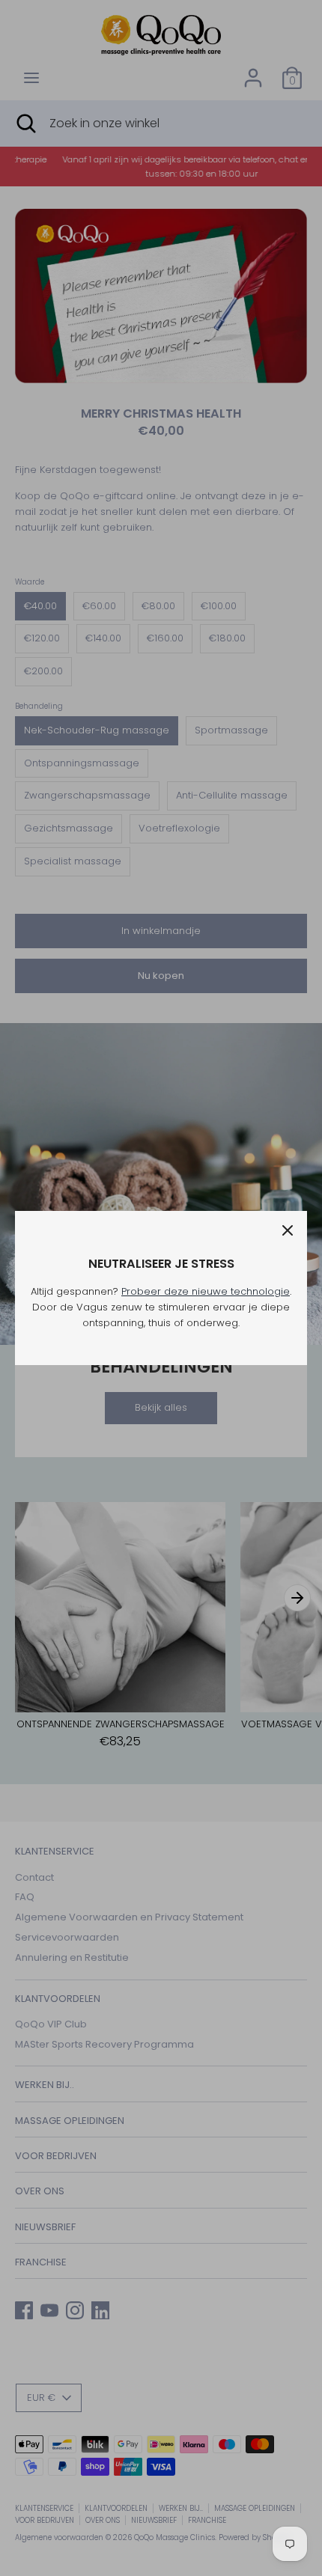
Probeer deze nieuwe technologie (206, 1291)
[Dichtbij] (288, 1230)
